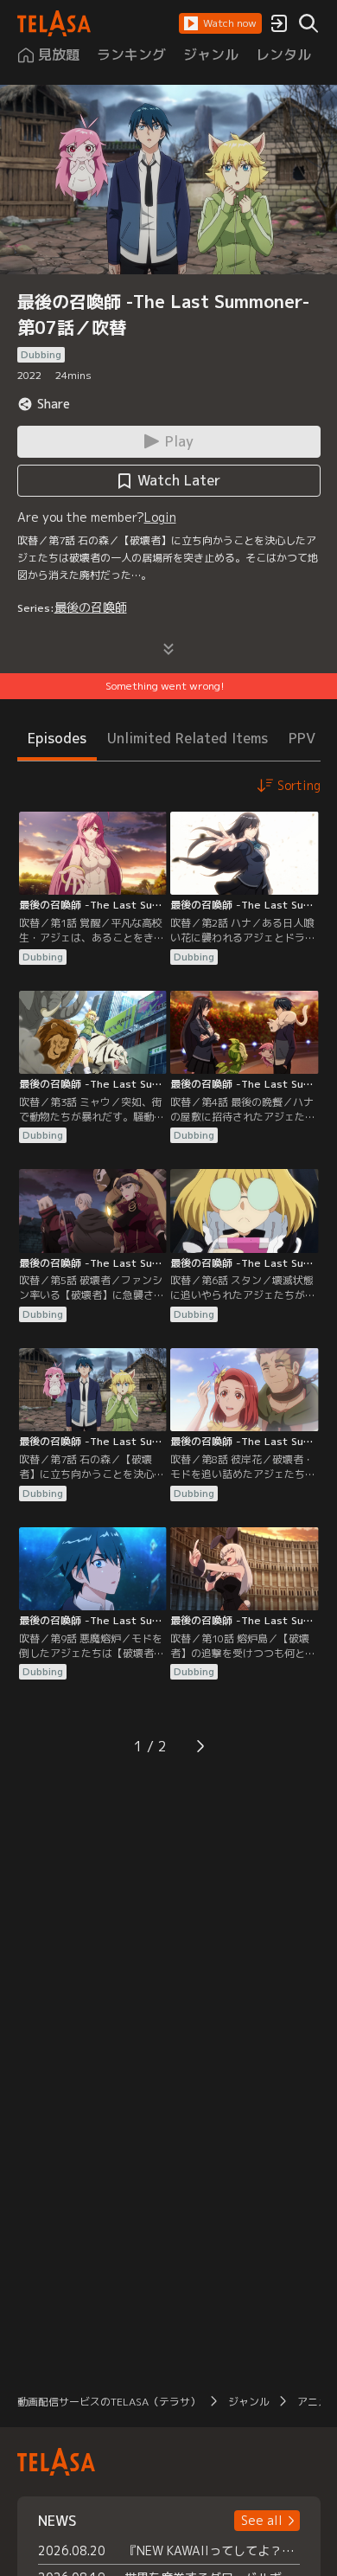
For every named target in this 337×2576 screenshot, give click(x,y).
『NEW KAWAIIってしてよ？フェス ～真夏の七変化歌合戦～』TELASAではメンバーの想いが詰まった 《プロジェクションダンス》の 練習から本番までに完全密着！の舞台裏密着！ (212, 2550)
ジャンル (249, 2402)
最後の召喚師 (91, 607)
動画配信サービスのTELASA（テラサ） (109, 2402)
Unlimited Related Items (188, 738)
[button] (220, 23)
